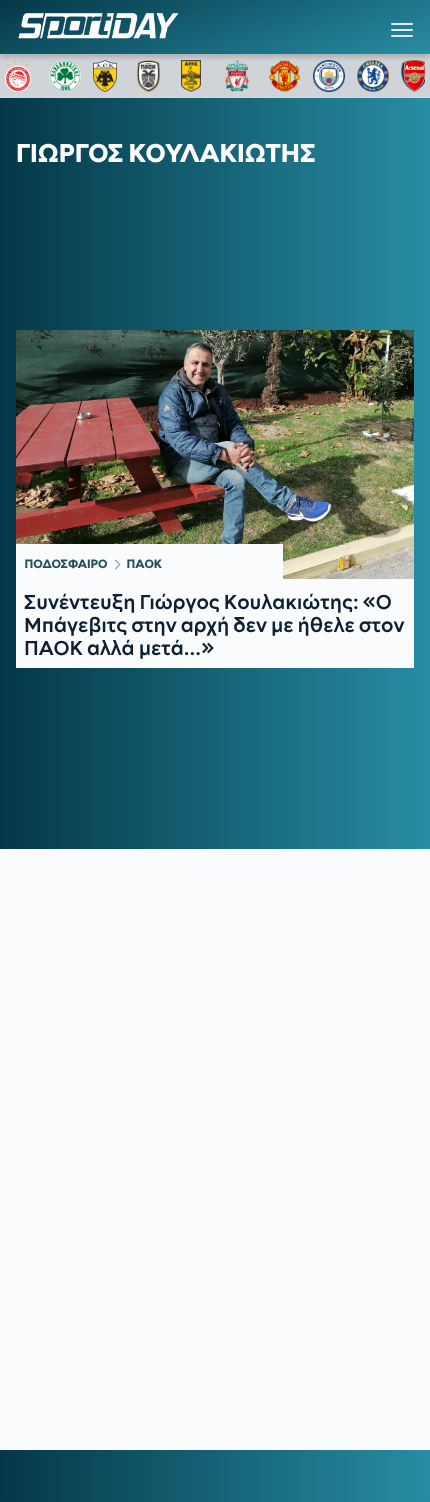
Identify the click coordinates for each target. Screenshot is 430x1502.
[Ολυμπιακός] (21, 76)
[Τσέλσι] (373, 76)
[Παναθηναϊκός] (65, 76)
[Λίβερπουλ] (241, 76)
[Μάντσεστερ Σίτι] (329, 76)
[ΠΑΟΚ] (153, 76)
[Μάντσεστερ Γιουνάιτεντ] (285, 76)
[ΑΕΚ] (109, 76)
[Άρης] (197, 76)
